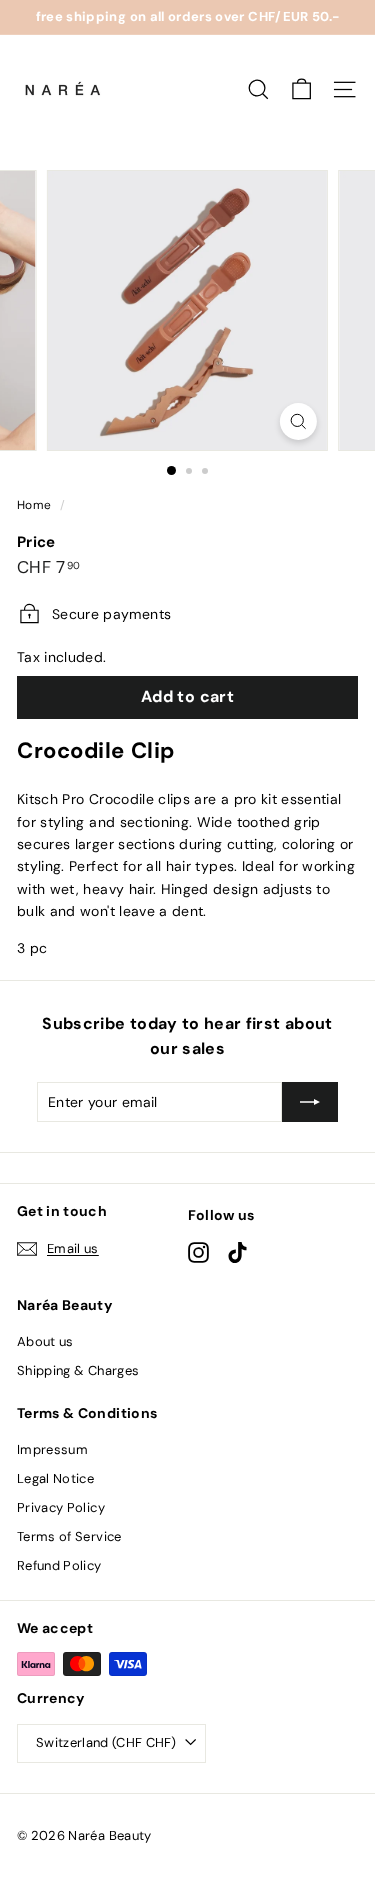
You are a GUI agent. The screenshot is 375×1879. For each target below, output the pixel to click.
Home (34, 505)
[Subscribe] (310, 1102)
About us (45, 1341)
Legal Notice (55, 1478)
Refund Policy (59, 1565)
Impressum (52, 1449)
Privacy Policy (61, 1507)
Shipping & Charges (78, 1370)
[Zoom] (298, 421)
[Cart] (301, 89)
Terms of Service (69, 1536)
